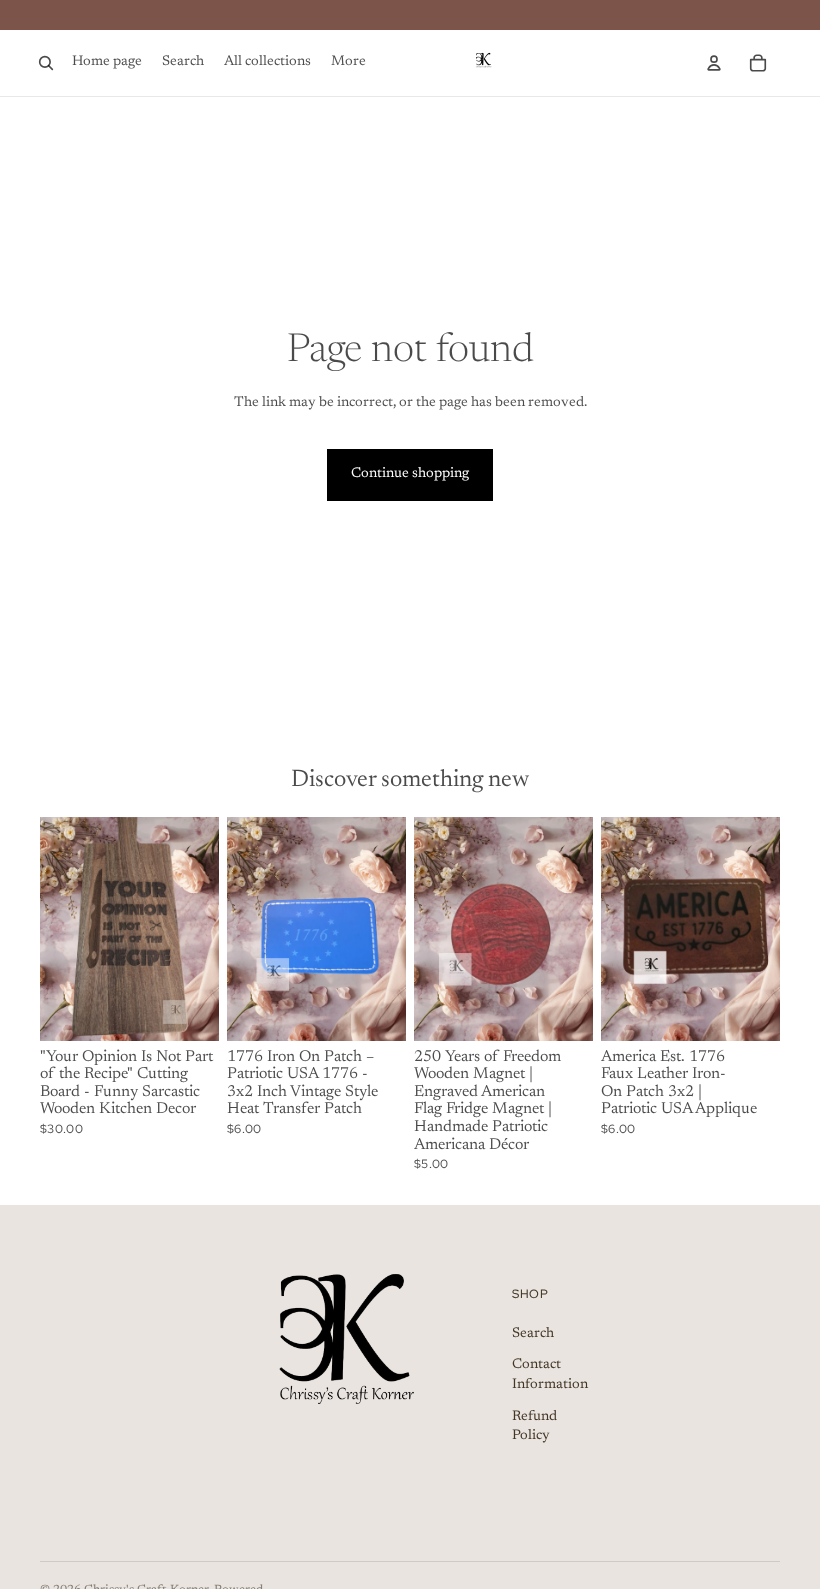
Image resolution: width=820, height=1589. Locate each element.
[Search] (46, 63)
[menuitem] (348, 63)
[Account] (714, 63)
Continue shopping (410, 474)
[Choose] (749, 1010)
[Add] (188, 1010)
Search (533, 1334)
